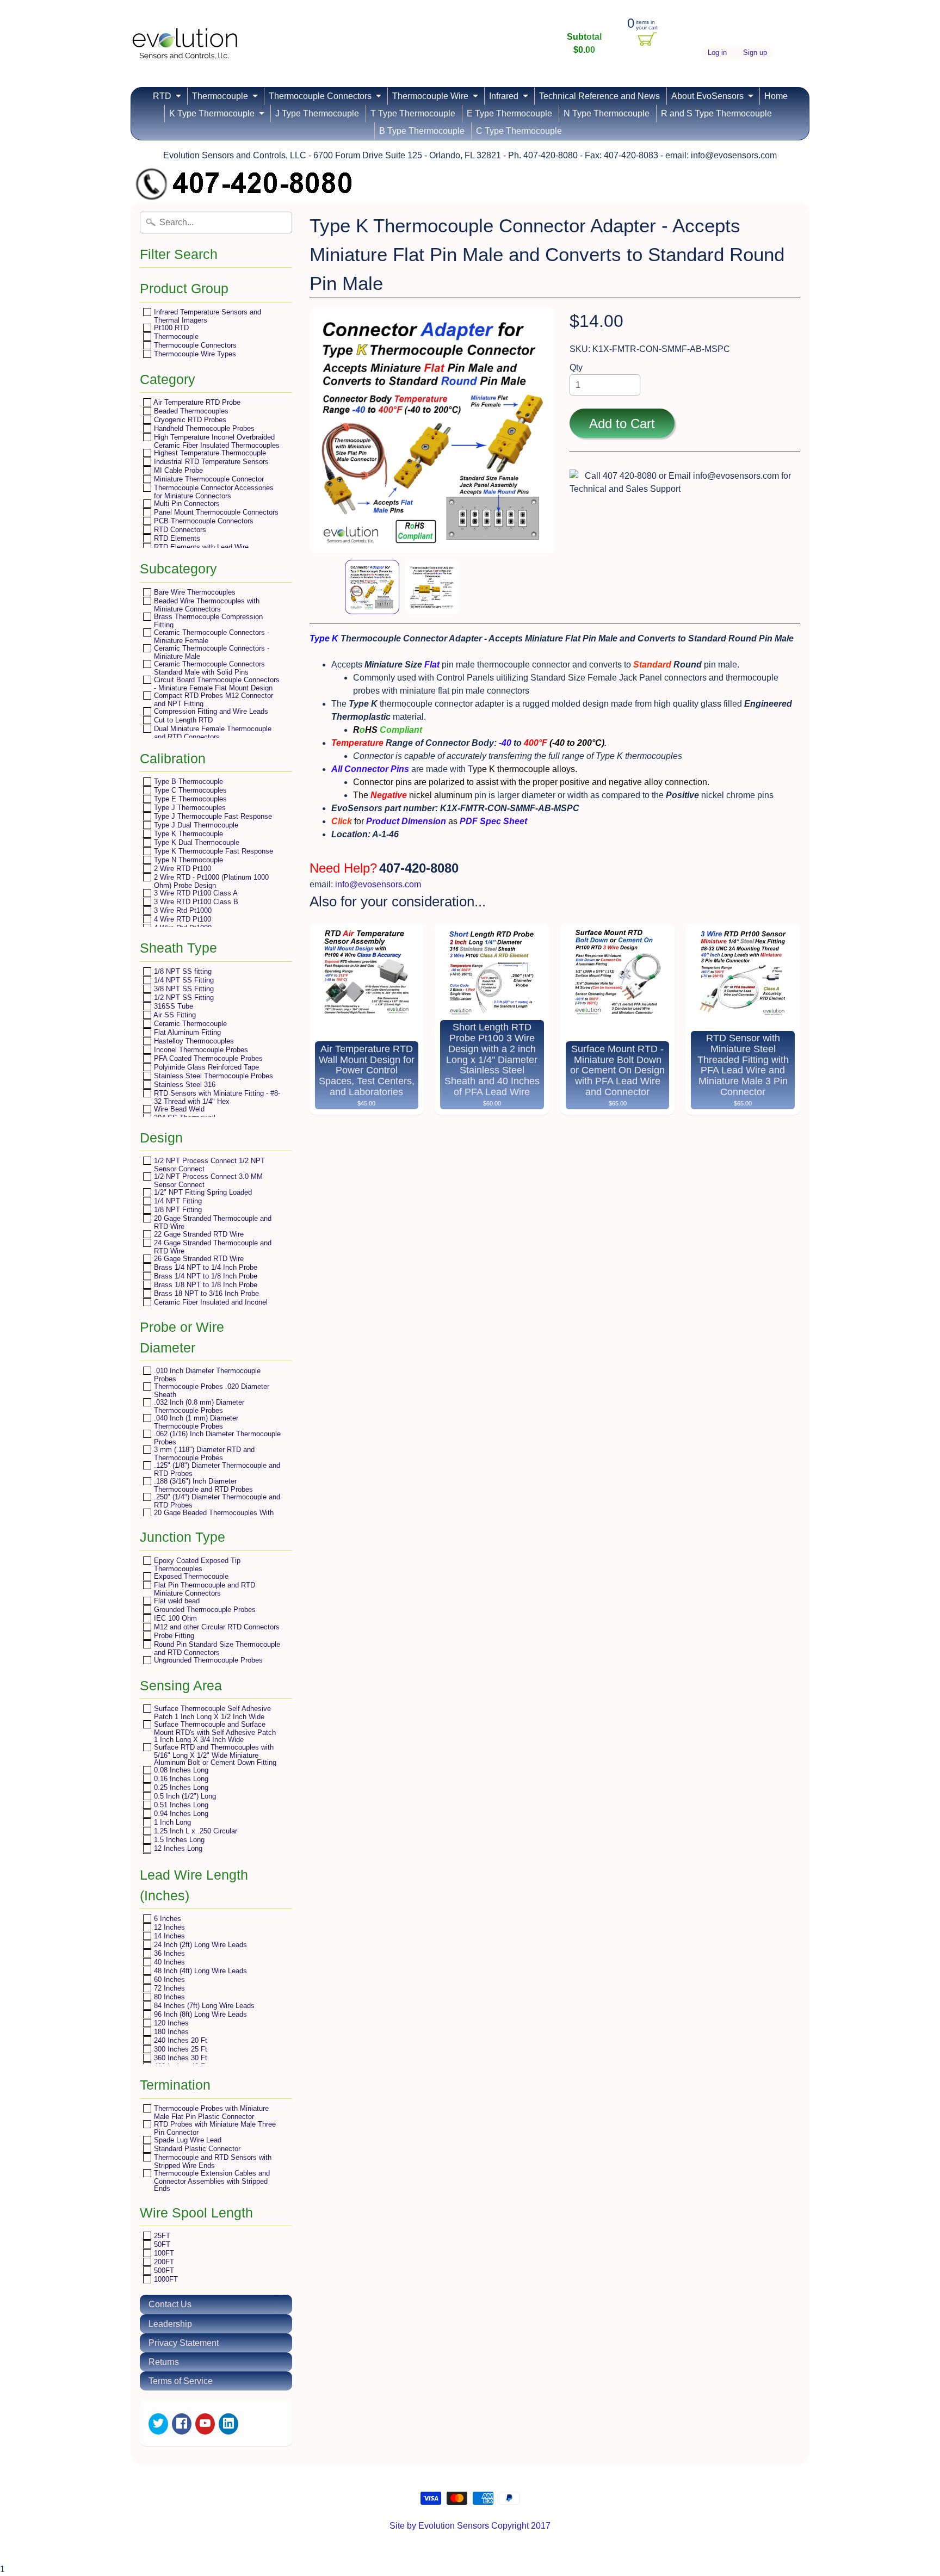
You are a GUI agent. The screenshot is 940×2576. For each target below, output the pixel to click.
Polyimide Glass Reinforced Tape (205, 1067)
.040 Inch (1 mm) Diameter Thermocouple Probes (195, 1422)
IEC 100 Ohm (174, 1618)
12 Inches (168, 1927)
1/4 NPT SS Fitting (183, 980)
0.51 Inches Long (180, 1805)
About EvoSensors (707, 96)
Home (776, 96)
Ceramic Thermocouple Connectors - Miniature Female (211, 636)
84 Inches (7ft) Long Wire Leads (203, 2006)
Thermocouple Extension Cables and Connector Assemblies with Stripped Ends (211, 2180)
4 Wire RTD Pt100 (181, 919)
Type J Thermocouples (189, 808)
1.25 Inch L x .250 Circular (194, 1831)
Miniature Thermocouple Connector (208, 479)
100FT (163, 2253)
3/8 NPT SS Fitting (183, 989)
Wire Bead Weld (178, 1109)
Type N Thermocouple (187, 860)
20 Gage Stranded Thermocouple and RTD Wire (212, 1222)
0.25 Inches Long (180, 1787)
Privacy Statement (184, 2343)
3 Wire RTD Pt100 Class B (195, 902)
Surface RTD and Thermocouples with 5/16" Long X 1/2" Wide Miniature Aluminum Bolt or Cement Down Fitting (214, 1755)
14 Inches (168, 1936)
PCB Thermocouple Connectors (203, 521)
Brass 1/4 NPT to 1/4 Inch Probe (205, 1267)
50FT (161, 2244)
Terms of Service (181, 2381)
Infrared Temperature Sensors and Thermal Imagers (206, 316)
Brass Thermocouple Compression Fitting (207, 620)
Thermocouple (220, 96)
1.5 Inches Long (178, 1840)
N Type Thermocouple (607, 113)
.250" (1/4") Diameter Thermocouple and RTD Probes (216, 1501)
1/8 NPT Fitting (177, 1210)
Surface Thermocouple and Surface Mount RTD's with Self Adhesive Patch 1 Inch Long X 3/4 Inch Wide (214, 1732)
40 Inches (168, 1962)
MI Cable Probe (177, 470)
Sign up (755, 53)
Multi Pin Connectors (186, 504)
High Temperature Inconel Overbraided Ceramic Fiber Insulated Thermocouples (216, 441)
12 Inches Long (177, 1848)
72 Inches (168, 1988)
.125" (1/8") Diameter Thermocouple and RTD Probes (216, 1469)
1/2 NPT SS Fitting (183, 997)
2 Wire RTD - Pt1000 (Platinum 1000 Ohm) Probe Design (210, 881)
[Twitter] (158, 2424)
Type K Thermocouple (187, 834)
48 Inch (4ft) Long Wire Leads (199, 1971)
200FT (163, 2262)
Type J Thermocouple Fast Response (212, 816)
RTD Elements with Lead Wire (200, 547)
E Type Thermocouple (509, 113)
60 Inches (168, 1979)
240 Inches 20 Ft (180, 2040)
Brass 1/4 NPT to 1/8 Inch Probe (205, 1276)
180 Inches (170, 2032)
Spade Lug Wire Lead (187, 2140)
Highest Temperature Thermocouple (209, 453)
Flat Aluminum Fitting (186, 1032)
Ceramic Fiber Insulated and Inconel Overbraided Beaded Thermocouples (210, 1306)
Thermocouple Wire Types (194, 354)
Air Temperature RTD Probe (196, 402)
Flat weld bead (176, 1601)
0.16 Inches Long (180, 1779)
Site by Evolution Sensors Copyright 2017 (470, 2526)
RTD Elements (176, 538)
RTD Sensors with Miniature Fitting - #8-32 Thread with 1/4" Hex (216, 1097)
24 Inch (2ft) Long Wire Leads (199, 1945)
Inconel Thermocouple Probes (200, 1050)
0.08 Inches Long (180, 1770)
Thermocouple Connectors (320, 96)
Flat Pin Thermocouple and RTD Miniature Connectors (203, 1589)
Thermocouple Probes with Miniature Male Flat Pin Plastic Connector (210, 2112)
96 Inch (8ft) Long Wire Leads (199, 2014)
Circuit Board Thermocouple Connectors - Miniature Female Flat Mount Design (216, 684)
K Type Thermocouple (212, 113)
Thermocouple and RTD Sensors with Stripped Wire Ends (212, 2161)
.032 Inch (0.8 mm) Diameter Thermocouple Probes (198, 1406)
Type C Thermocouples (189, 790)
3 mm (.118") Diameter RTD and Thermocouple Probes (203, 1453)
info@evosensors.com (378, 884)
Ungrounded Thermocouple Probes (207, 1660)
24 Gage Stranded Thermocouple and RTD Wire (212, 1247)
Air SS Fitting (174, 1015)
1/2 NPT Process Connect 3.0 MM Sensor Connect (207, 1180)
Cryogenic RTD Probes (189, 420)
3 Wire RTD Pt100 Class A (195, 893)
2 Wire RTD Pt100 (181, 869)
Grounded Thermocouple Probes (204, 1610)
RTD (162, 96)
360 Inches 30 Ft (180, 2058)
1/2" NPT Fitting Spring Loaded (202, 1192)
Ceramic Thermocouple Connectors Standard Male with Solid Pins (208, 668)
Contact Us (170, 2304)
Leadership (170, 2324)
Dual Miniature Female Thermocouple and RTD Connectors (212, 733)
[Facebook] (182, 2424)
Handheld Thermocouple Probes (203, 428)
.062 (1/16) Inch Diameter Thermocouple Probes (216, 1438)
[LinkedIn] (228, 2424)
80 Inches (168, 1997)
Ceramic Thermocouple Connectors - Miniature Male (211, 652)
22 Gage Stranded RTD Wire (198, 1234)
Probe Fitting (173, 1636)
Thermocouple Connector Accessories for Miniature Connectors (213, 492)
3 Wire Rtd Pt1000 (182, 910)
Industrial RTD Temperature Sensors (210, 462)
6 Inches (166, 1919)
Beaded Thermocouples (190, 411)
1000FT (165, 2279)
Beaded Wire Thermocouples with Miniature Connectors (206, 605)
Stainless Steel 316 (184, 1085)
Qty (576, 367)
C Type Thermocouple (519, 131)
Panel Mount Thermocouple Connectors (215, 512)
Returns (164, 2362)
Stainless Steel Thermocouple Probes (212, 1076)
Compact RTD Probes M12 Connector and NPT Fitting (212, 699)
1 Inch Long (171, 1822)
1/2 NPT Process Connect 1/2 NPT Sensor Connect (208, 1165)
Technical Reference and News (599, 96)
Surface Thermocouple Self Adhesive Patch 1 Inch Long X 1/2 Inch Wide (211, 1712)
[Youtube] (205, 2424)
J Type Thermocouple (317, 113)
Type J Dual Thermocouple (195, 825)
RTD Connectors (179, 530)
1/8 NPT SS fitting (182, 971)
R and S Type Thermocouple (716, 113)
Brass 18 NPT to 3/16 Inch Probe (205, 1293)
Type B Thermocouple (187, 782)
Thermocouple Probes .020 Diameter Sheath (211, 1390)
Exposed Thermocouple (190, 1576)
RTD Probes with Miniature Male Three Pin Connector (214, 2128)
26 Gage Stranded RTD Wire (198, 1259)
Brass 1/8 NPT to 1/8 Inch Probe (205, 1285)
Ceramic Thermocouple (189, 1024)
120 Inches (170, 2023)
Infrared (504, 96)
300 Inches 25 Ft (180, 2049)
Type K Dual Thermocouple (196, 842)
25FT (161, 2236)
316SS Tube (172, 1006)
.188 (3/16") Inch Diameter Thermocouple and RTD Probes (202, 1485)
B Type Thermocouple (422, 131)
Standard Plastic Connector (196, 2149)
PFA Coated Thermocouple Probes (207, 1058)
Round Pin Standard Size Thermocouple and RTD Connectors (216, 1648)
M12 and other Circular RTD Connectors (216, 1627)
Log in (717, 53)
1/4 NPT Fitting (177, 1201)
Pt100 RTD (170, 328)
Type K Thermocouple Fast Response (212, 851)
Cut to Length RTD (182, 720)
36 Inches (168, 1953)
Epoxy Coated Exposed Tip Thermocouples (196, 1564)
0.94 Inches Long (180, 1814)
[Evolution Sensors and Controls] (185, 45)
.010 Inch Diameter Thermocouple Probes (206, 1375)
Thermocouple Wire (430, 96)
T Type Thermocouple (413, 113)
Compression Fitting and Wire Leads (210, 711)
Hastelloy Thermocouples (193, 1041)
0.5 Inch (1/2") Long (184, 1796)
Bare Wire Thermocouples (194, 592)
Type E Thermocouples (189, 799)
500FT (163, 2271)
